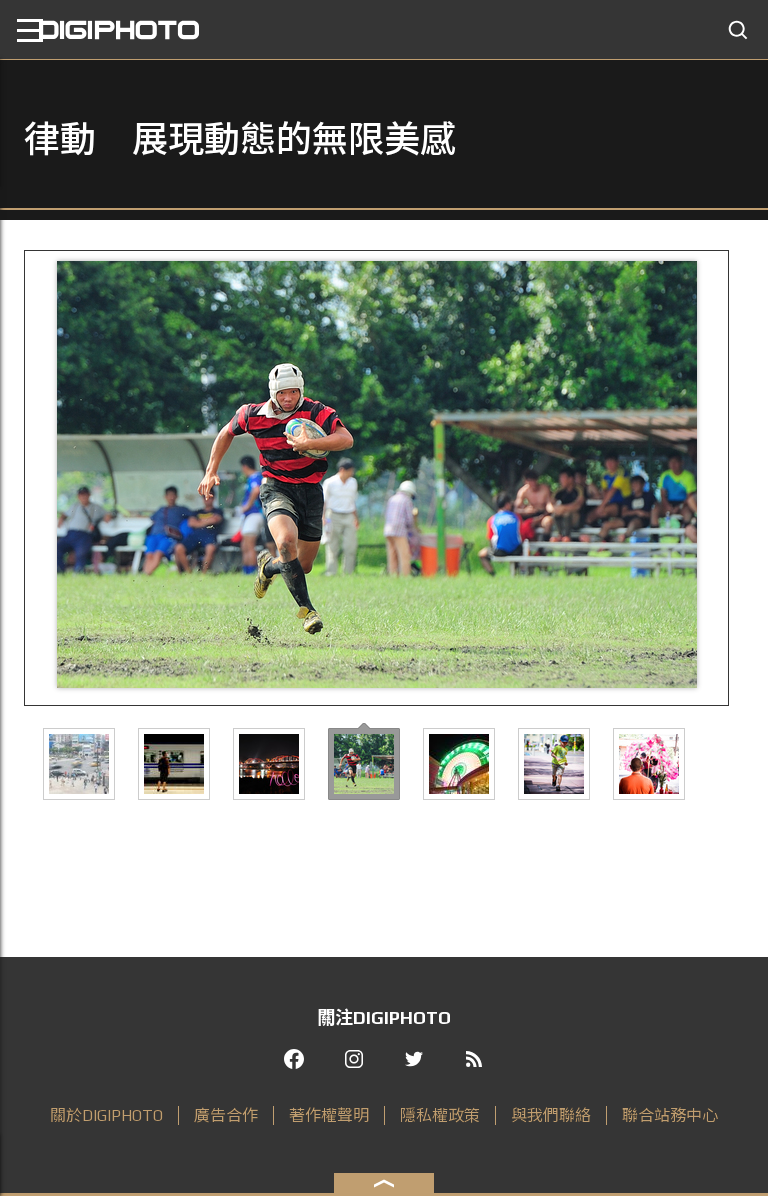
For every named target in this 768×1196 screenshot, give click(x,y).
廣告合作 (226, 1115)
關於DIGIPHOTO (106, 1115)
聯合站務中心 (670, 1115)
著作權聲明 (329, 1115)
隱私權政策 (440, 1115)
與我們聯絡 (551, 1115)
